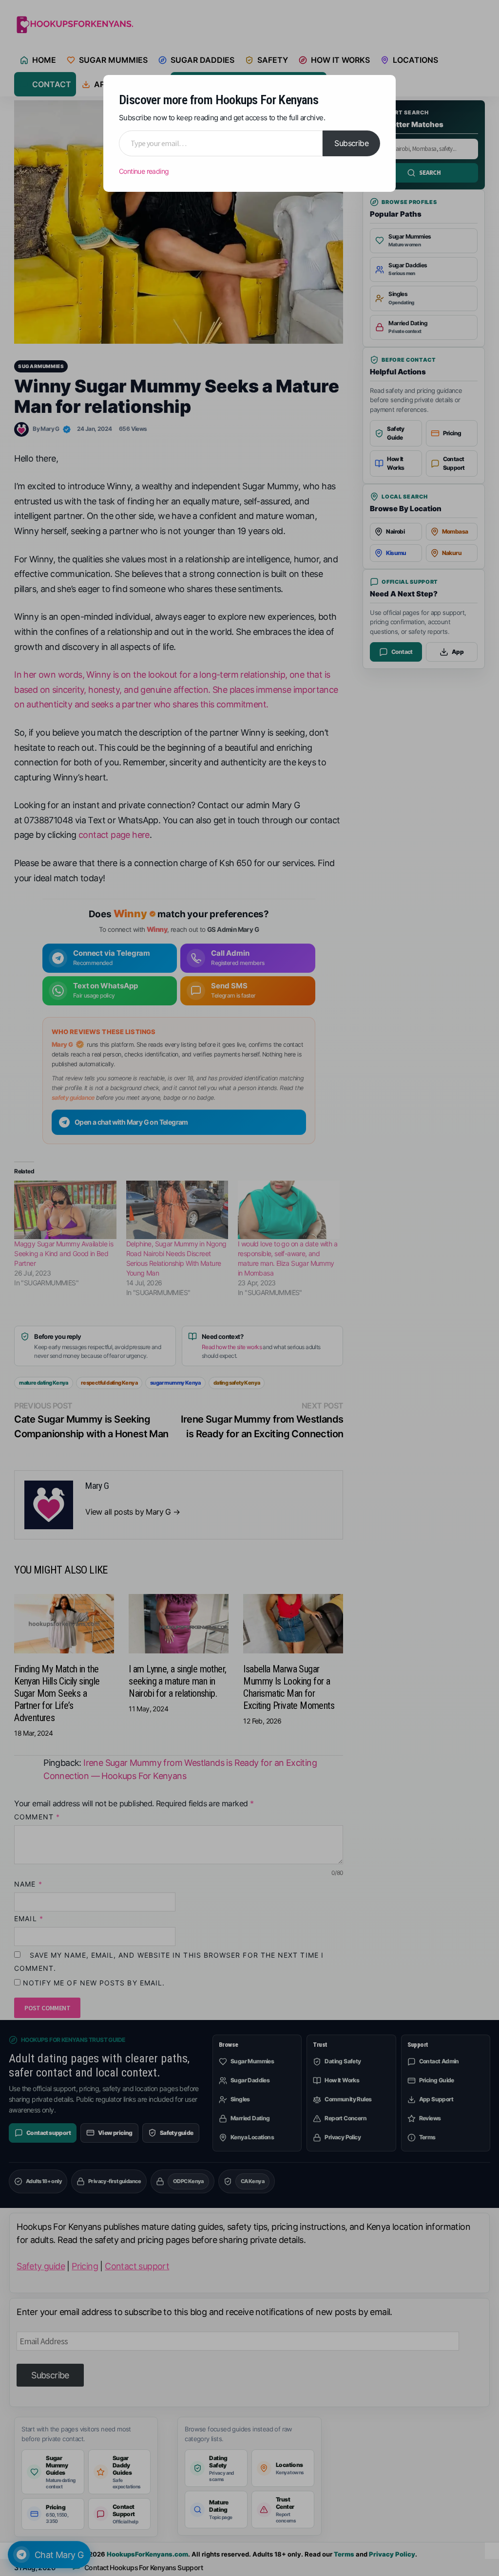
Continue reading (144, 171)
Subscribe (351, 143)
